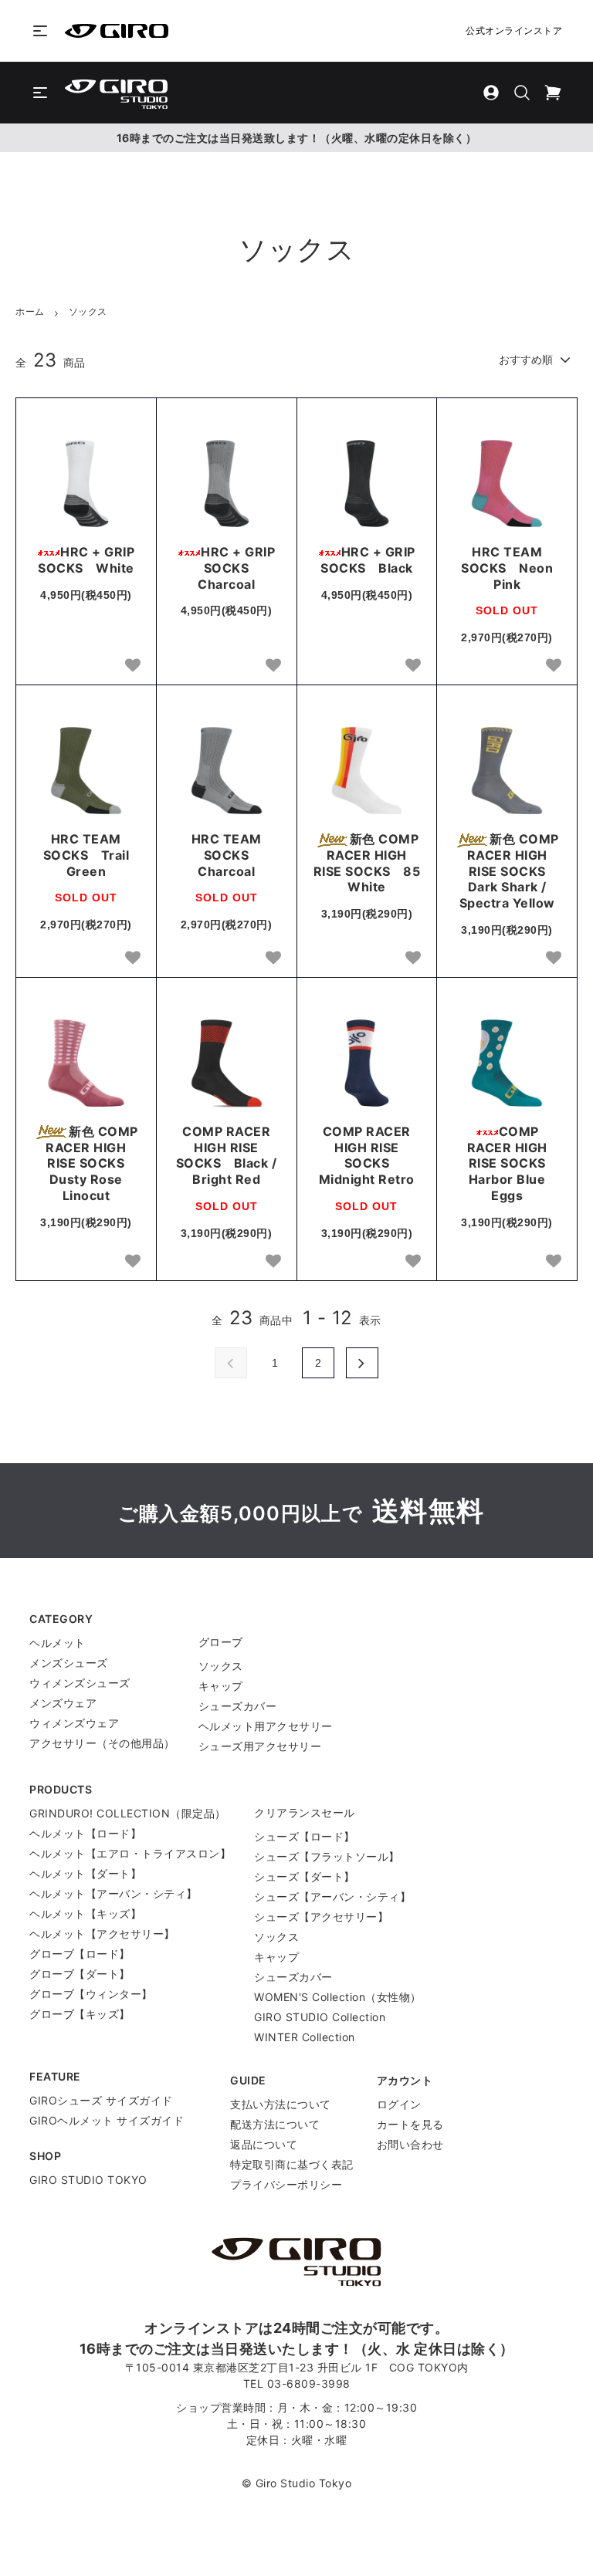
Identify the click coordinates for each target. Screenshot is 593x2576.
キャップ (221, 1686)
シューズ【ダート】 (305, 1876)
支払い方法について (281, 2104)
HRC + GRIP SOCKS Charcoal (236, 568)
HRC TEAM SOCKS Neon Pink (507, 568)
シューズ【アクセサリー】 (321, 1917)
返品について (264, 2144)
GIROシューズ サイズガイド (101, 2100)
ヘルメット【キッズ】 (85, 1913)
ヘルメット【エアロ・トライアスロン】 (130, 1853)
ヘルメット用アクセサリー (266, 1726)
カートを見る (410, 2124)
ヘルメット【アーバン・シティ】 (114, 1893)
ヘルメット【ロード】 (85, 1833)
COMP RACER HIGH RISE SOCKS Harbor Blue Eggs (513, 1163)
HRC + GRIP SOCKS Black (368, 560)
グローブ (221, 1642)
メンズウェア (63, 1703)
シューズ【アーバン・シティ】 (332, 1897)
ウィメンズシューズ (80, 1683)
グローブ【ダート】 (80, 1974)
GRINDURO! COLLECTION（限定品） (128, 1813)
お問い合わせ (410, 2144)
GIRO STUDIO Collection (320, 2017)
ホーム (30, 311)
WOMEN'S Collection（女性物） (338, 1997)
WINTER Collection (305, 2037)
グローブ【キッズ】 (80, 2014)
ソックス (88, 311)
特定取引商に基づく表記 (292, 2164)
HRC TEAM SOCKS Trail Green (86, 855)
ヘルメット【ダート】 (85, 1873)
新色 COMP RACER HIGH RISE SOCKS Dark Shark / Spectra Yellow (509, 871)
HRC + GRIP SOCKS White (86, 560)
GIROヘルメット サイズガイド (107, 2120)
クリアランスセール (305, 1812)
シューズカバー (238, 1706)
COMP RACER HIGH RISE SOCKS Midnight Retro (367, 1155)
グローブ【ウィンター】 (91, 1994)
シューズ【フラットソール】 (327, 1856)
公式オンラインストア (514, 30)
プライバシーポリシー (286, 2184)
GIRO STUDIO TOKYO (88, 2180)
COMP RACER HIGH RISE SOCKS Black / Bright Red (227, 1155)
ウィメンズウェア (74, 1723)
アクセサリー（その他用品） (102, 1743)
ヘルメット (58, 1643)
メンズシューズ (69, 1663)
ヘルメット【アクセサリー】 (102, 1934)
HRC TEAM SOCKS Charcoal (227, 855)
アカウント (405, 2080)
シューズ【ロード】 (305, 1836)
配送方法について (275, 2124)
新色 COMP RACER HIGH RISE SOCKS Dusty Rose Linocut (91, 1163)
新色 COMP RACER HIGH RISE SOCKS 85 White (367, 863)
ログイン (399, 2104)
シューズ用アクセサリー (260, 1746)
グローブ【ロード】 (80, 1954)
